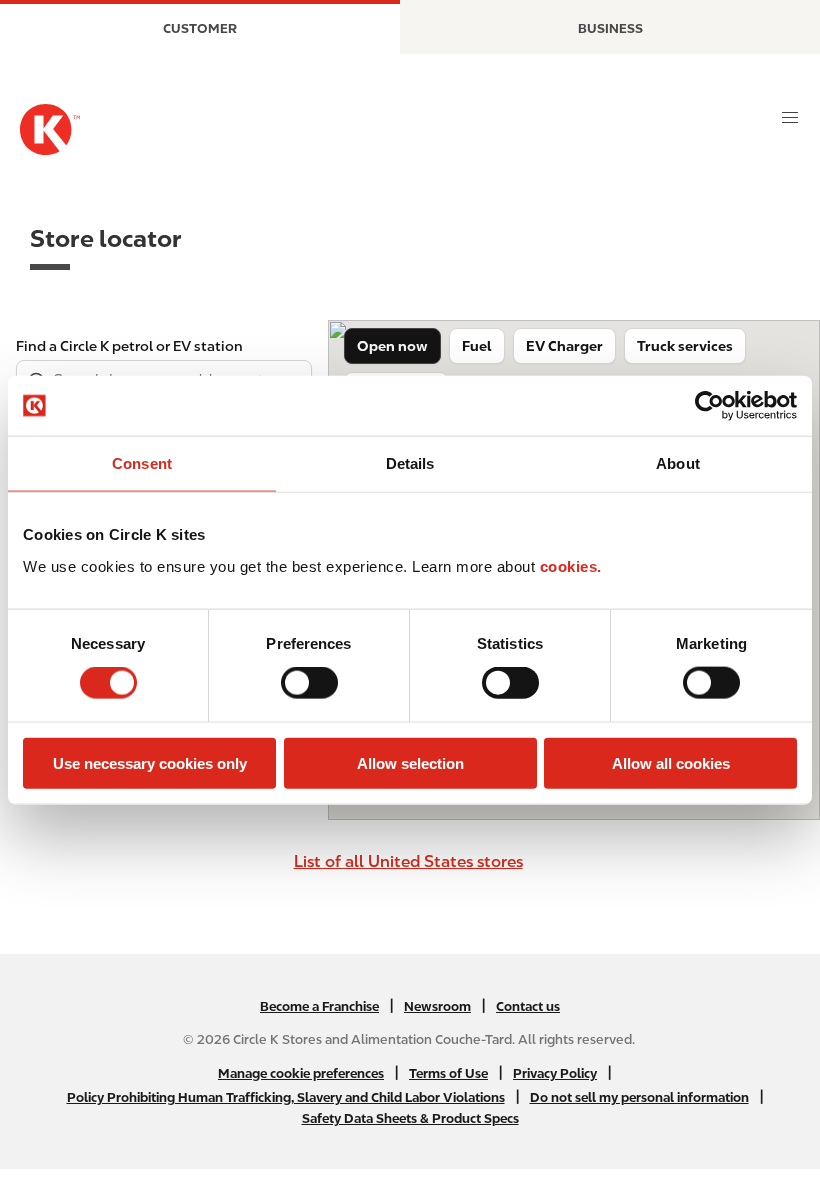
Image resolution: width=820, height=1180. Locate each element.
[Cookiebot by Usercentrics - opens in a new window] (709, 406)
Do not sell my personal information (639, 1097)
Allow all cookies (671, 762)
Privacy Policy (555, 1073)
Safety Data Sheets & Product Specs (410, 1118)
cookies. (571, 565)
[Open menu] (790, 118)
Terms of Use (448, 1073)
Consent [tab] (142, 463)
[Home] (50, 129)
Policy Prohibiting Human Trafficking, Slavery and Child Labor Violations (286, 1097)
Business (610, 28)
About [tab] (678, 463)
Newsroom (437, 1006)
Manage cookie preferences (301, 1073)
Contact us (528, 1006)
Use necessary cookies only (150, 762)
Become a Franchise (319, 1006)
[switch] (309, 683)
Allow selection (410, 762)
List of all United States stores (408, 861)
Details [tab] (410, 463)
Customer (200, 28)
